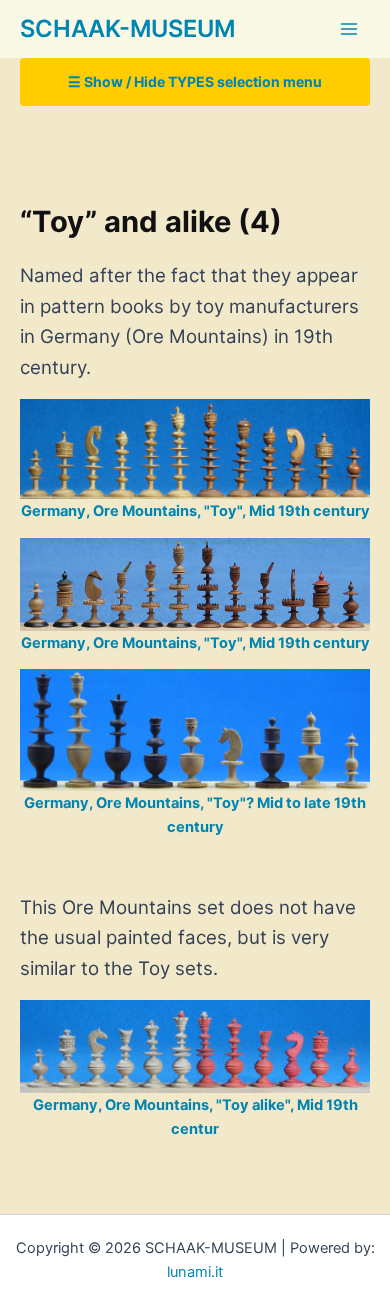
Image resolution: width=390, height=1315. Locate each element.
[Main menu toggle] (349, 29)
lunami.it (195, 1272)
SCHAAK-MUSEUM (127, 28)
